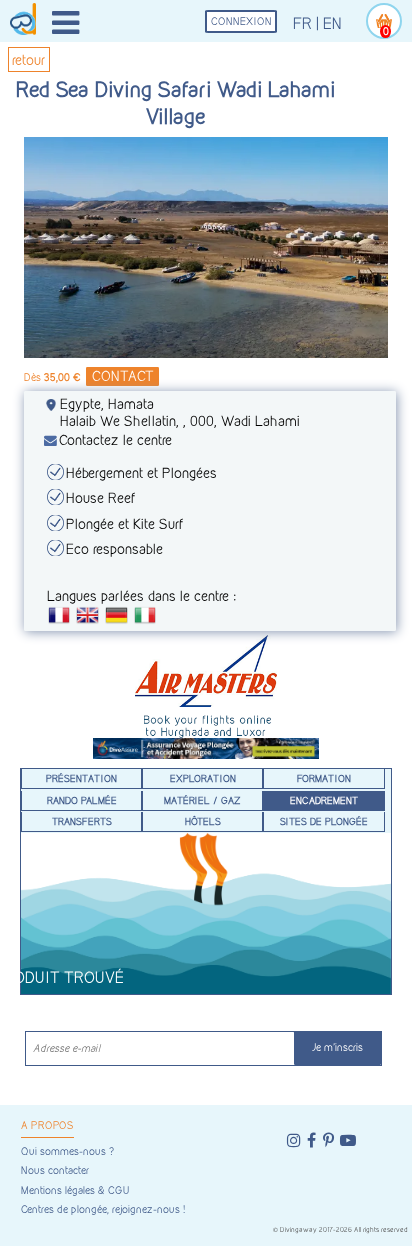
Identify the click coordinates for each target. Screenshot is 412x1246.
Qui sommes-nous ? (67, 1151)
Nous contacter (55, 1170)
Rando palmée (82, 800)
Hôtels (203, 821)
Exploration (203, 778)
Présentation (81, 778)
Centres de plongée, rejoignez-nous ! (103, 1209)
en (332, 23)
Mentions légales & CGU (75, 1190)
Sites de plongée (324, 821)
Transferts (82, 821)
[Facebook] (311, 1140)
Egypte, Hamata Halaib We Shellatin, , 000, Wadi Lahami (180, 412)
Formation (324, 778)
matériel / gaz (202, 800)
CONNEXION (241, 21)
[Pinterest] (328, 1140)
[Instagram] (294, 1140)
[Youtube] (348, 1140)
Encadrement (324, 800)
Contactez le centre (115, 439)
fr (302, 23)
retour (28, 59)
